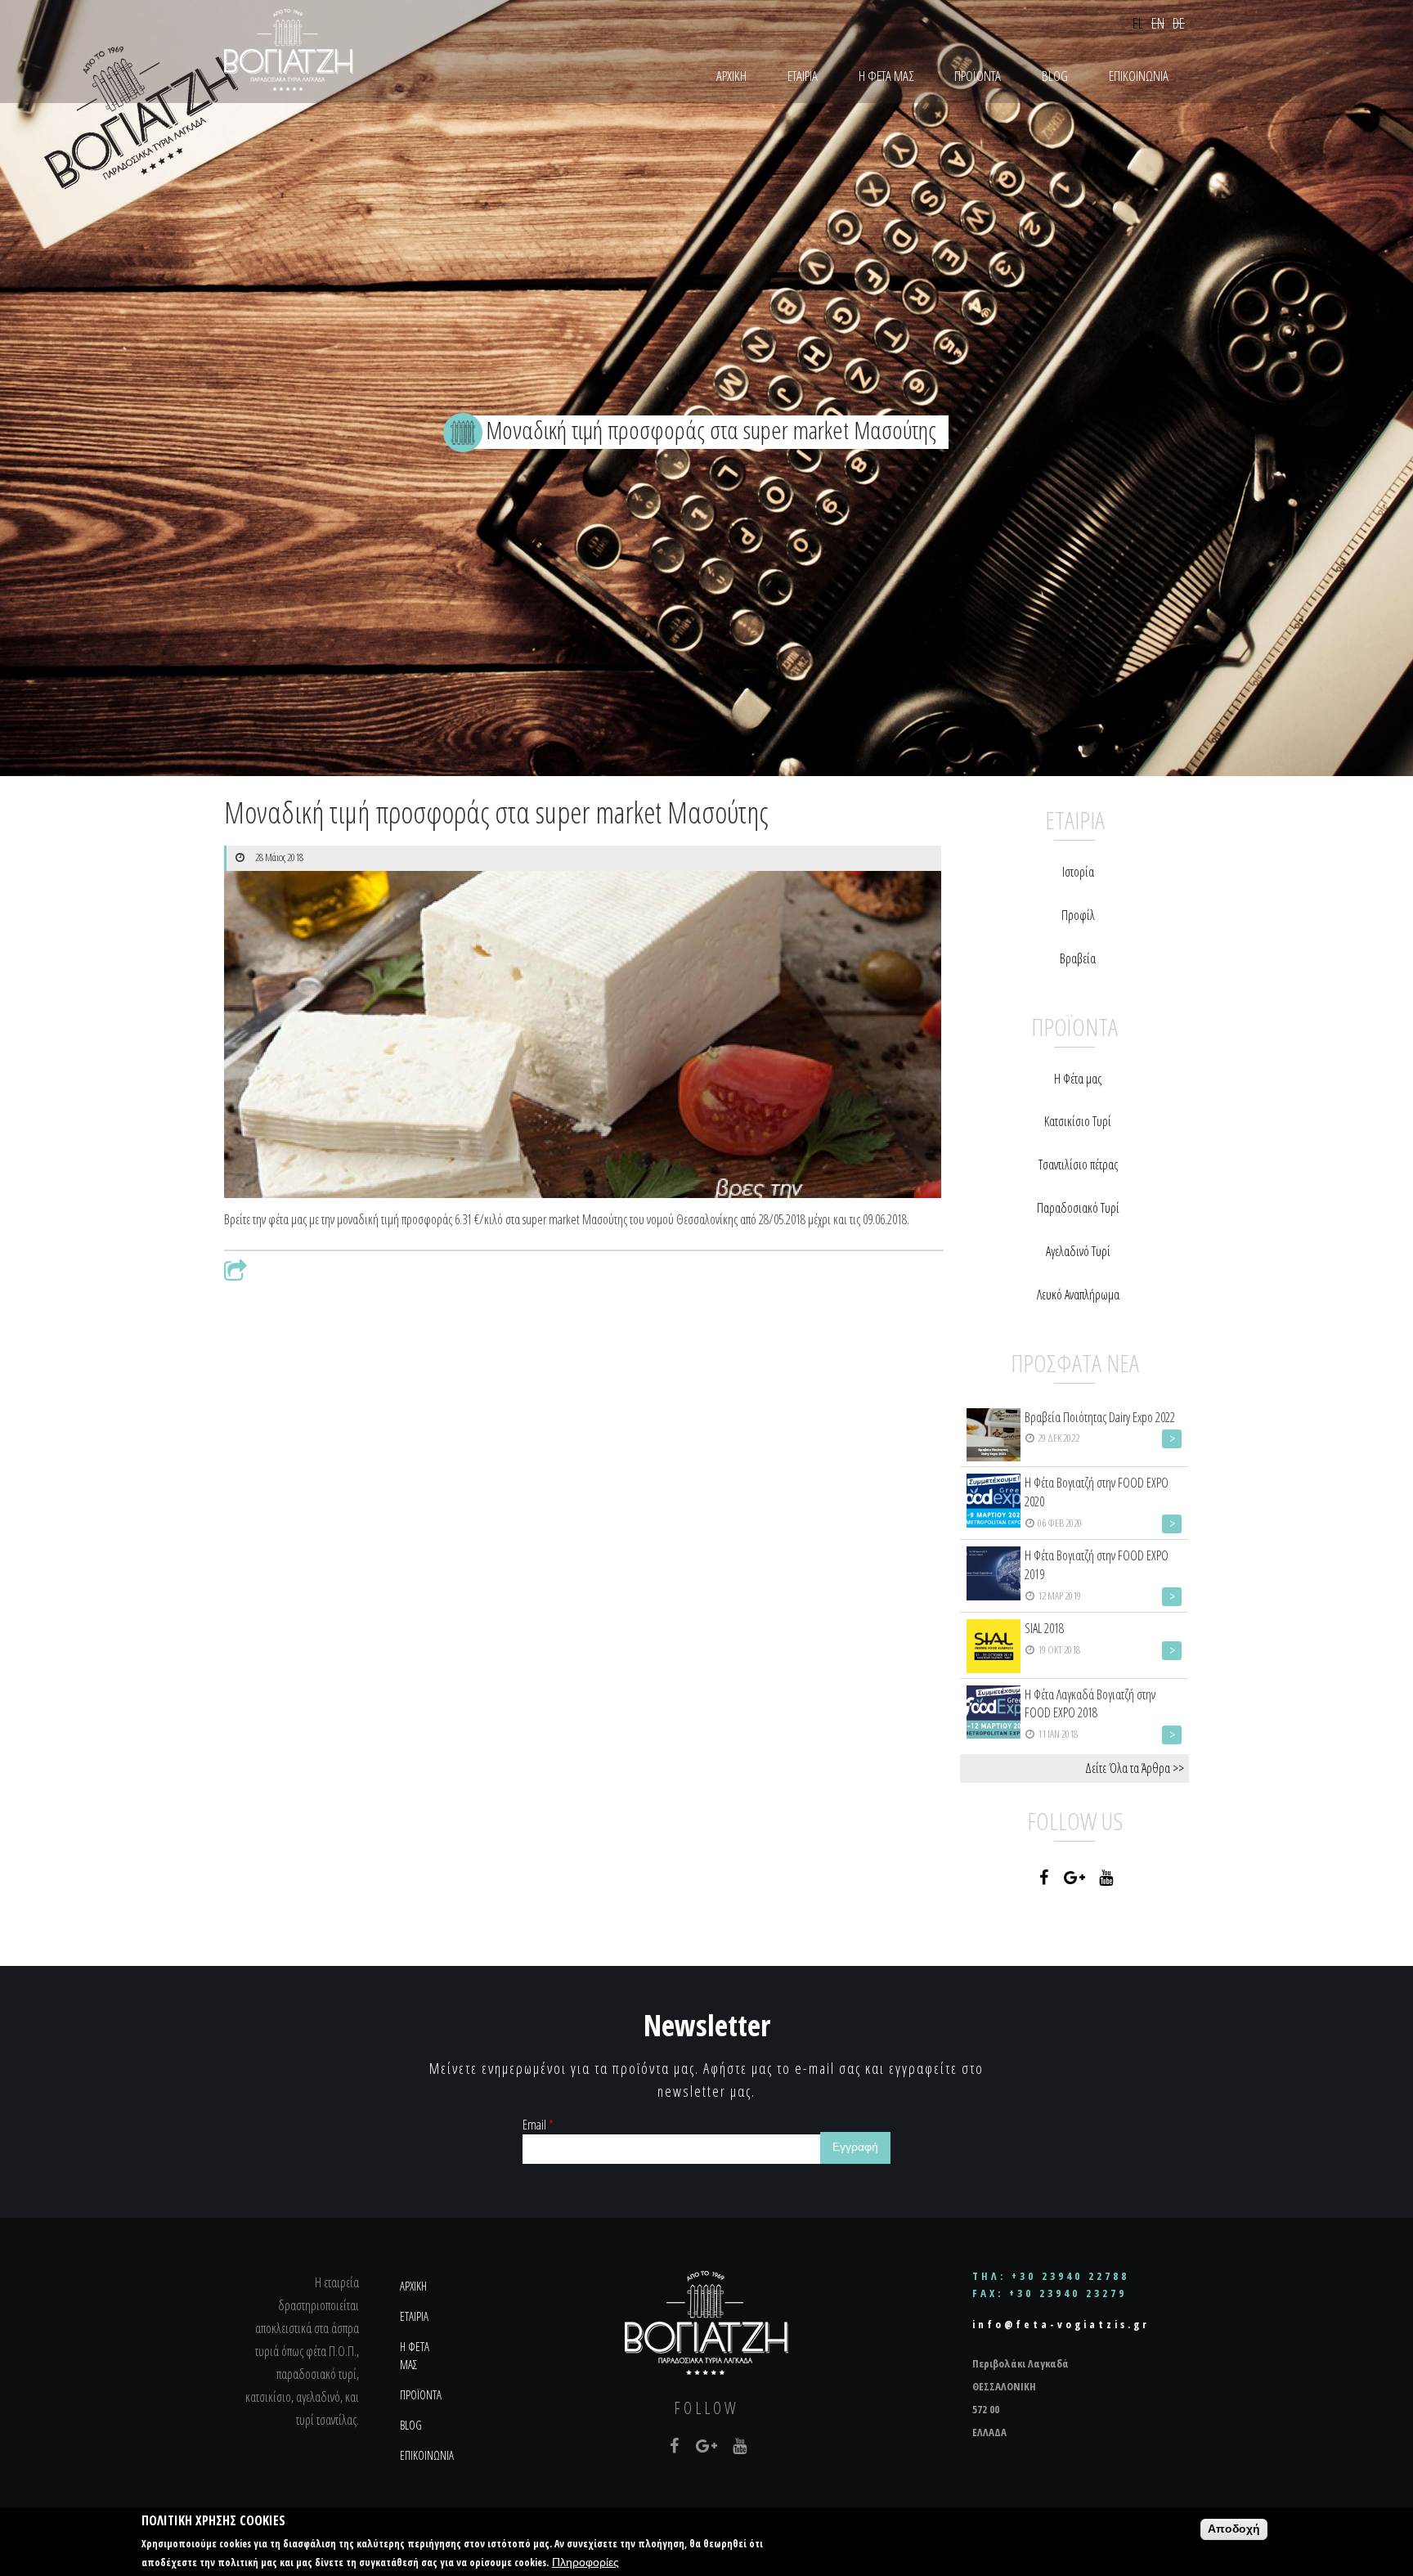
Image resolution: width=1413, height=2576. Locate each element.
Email (538, 2125)
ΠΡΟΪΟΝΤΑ (978, 76)
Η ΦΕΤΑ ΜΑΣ (886, 76)
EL (1138, 23)
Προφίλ (1078, 915)
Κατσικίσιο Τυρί (1078, 1121)
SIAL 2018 (1044, 1628)
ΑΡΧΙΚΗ (731, 76)
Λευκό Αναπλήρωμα (1078, 1295)
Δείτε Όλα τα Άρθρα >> (1135, 1768)
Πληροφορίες (585, 2563)
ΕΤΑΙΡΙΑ (803, 76)
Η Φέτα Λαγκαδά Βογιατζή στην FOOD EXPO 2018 (1090, 1704)
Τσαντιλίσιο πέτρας (1078, 1165)
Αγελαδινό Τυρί (1078, 1251)
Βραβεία (1078, 958)
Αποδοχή (1234, 2529)
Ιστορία (1078, 872)
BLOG (1055, 76)
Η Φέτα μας (1078, 1079)
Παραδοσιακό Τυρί (1078, 1208)
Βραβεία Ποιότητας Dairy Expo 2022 (1100, 1417)
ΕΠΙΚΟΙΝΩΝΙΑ (1139, 76)
